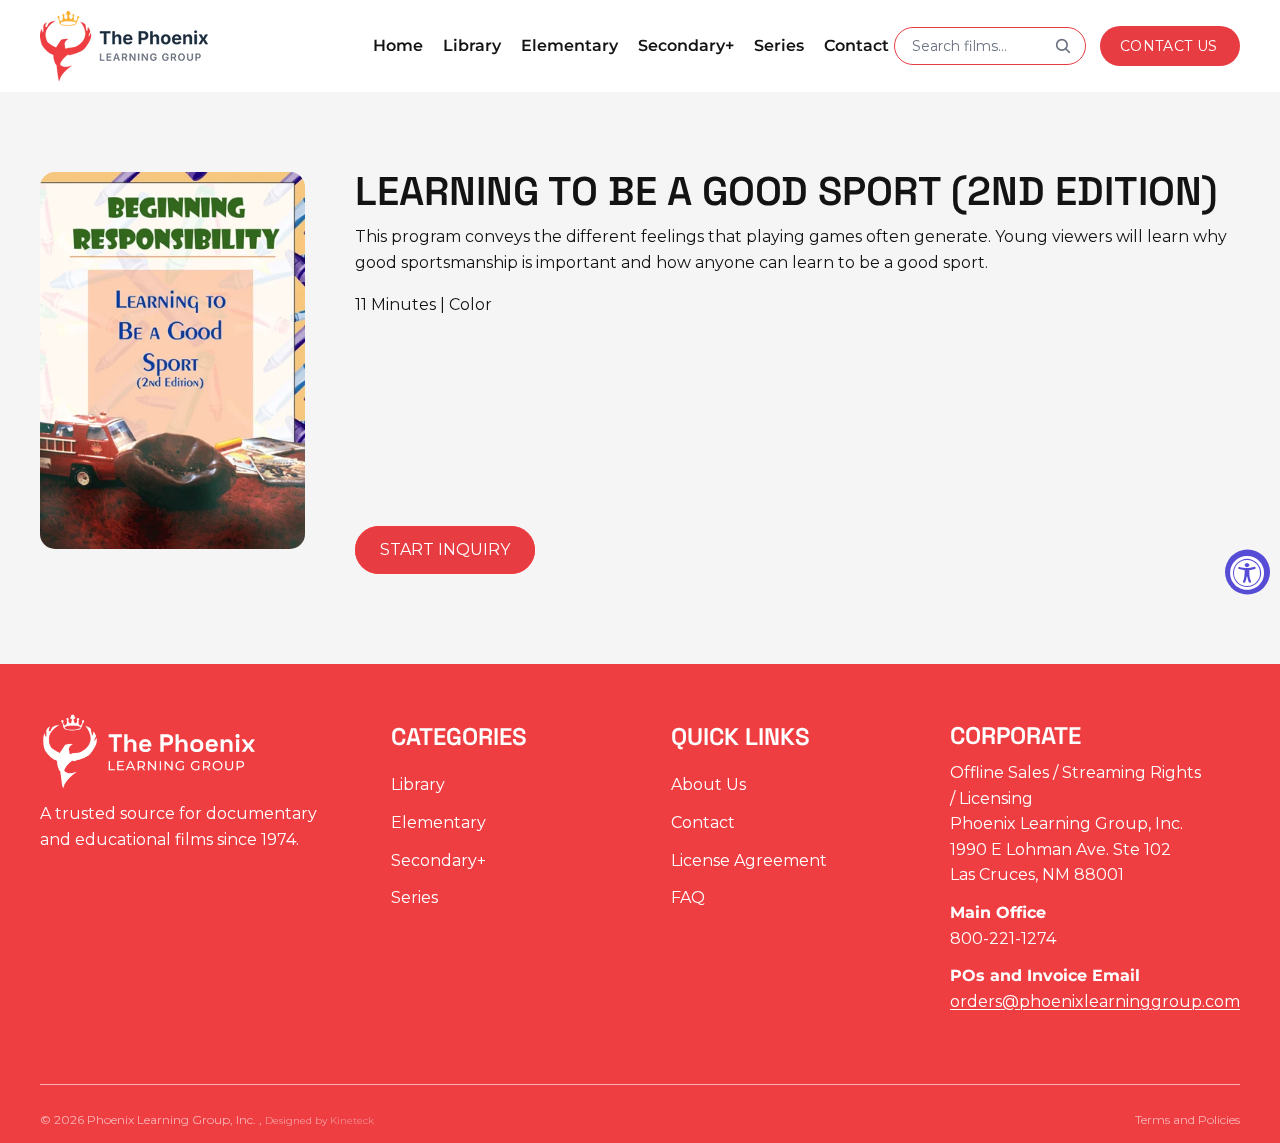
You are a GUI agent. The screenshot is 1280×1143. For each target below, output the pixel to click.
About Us (708, 784)
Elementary (438, 822)
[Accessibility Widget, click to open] (1247, 571)
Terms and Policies (1187, 1119)
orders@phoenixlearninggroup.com (1095, 1001)
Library (418, 784)
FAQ (688, 897)
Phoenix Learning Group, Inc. (173, 1119)
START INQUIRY (445, 549)
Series (414, 897)
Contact (703, 822)
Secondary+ (438, 859)
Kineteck (352, 1120)
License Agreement (749, 859)
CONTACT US (1169, 46)
